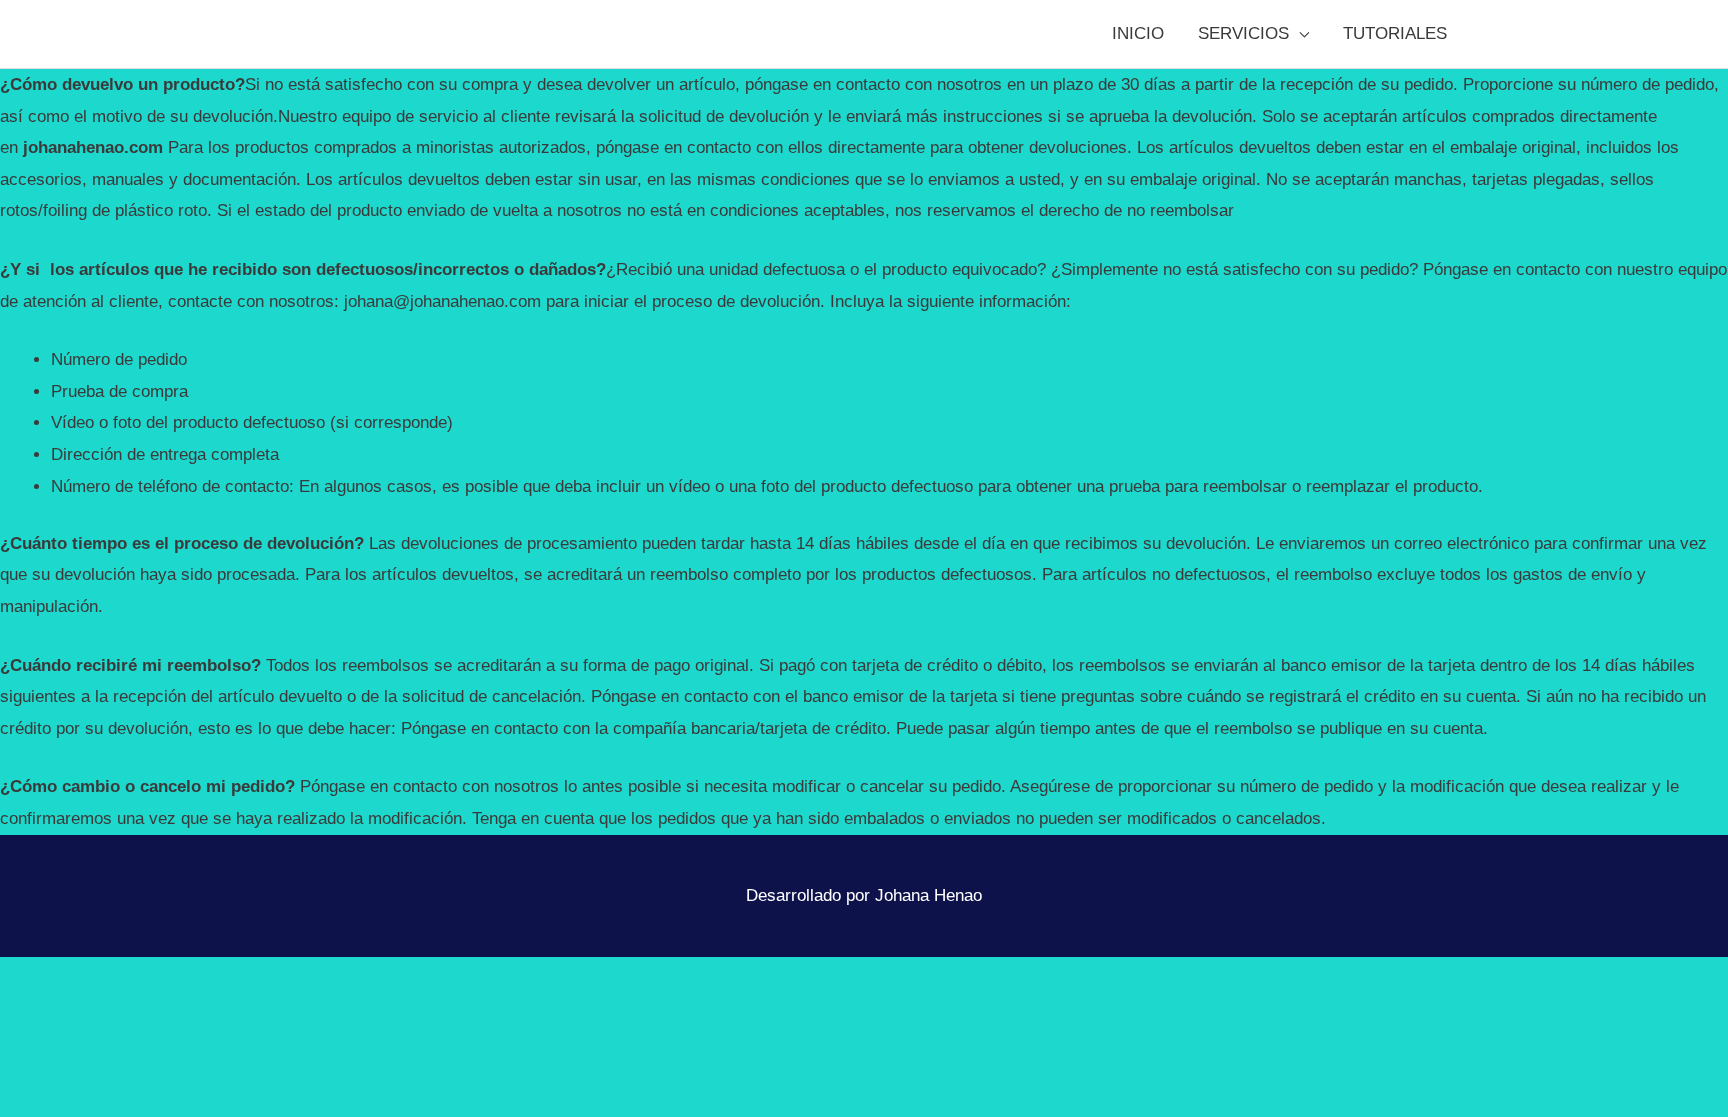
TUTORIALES (1395, 33)
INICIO (1138, 33)
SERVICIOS (1243, 33)
